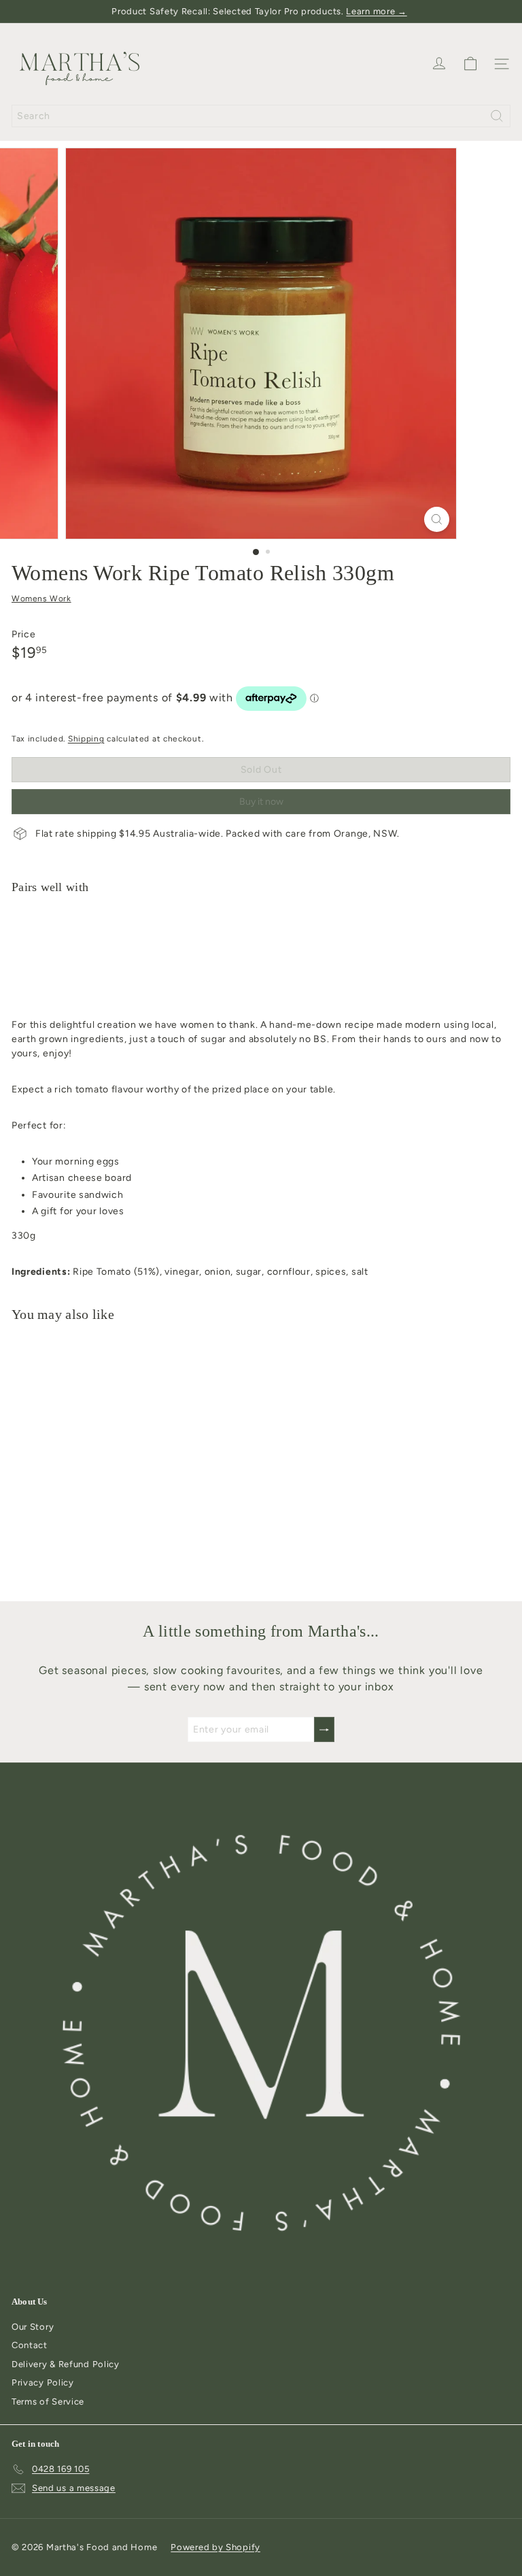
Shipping (86, 739)
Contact (30, 2345)
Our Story (33, 2327)
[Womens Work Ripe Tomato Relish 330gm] (261, 952)
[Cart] (470, 64)
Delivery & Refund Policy (66, 2364)
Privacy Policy (43, 2382)
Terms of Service (48, 2402)
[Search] (497, 116)
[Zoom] (437, 519)
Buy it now (261, 802)
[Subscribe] (324, 1729)
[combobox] (261, 116)
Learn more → (376, 11)
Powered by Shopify (215, 2547)
